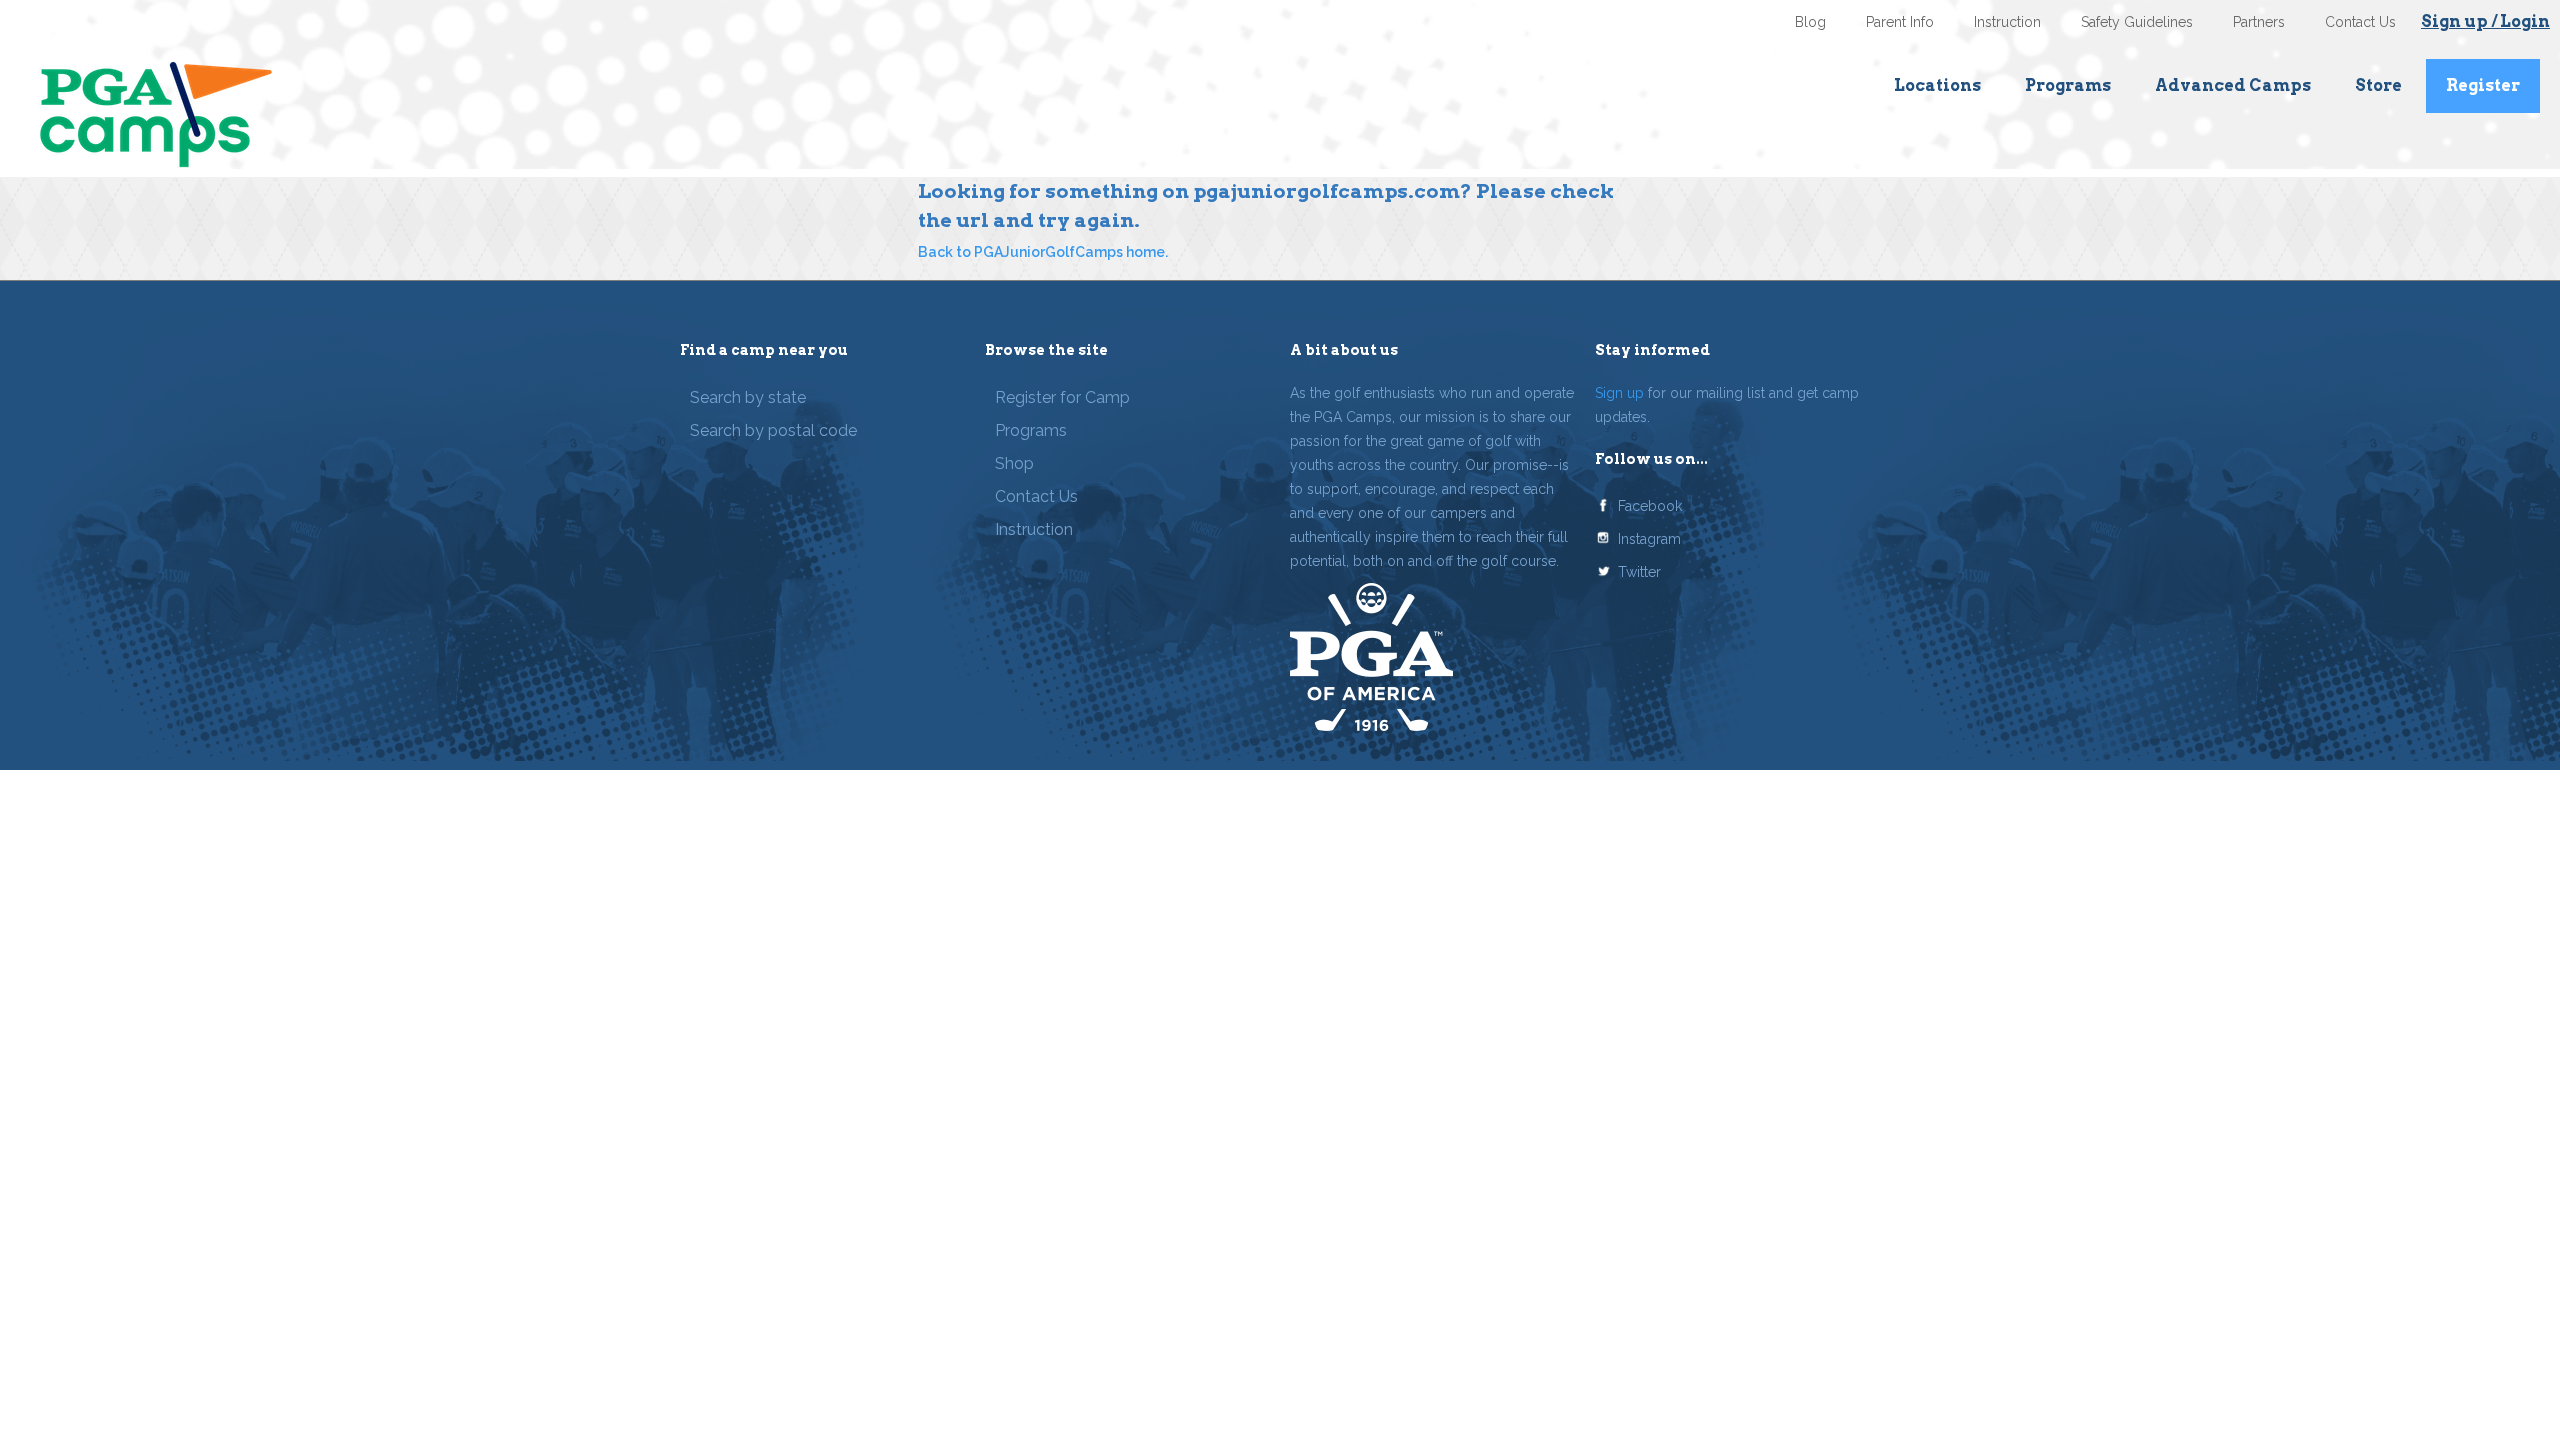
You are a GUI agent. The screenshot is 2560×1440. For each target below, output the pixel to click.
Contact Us (2360, 22)
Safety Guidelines (2137, 22)
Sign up (1619, 393)
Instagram (1649, 539)
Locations (1937, 85)
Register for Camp (1062, 397)
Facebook (1650, 506)
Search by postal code (773, 430)
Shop (1014, 463)
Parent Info (1900, 22)
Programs (2068, 85)
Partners (2259, 22)
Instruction (2007, 22)
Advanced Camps (2233, 85)
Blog (1810, 22)
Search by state (748, 397)
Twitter (1639, 572)
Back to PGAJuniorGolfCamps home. (1043, 252)
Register (2483, 85)
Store (2378, 85)
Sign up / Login (2485, 21)
